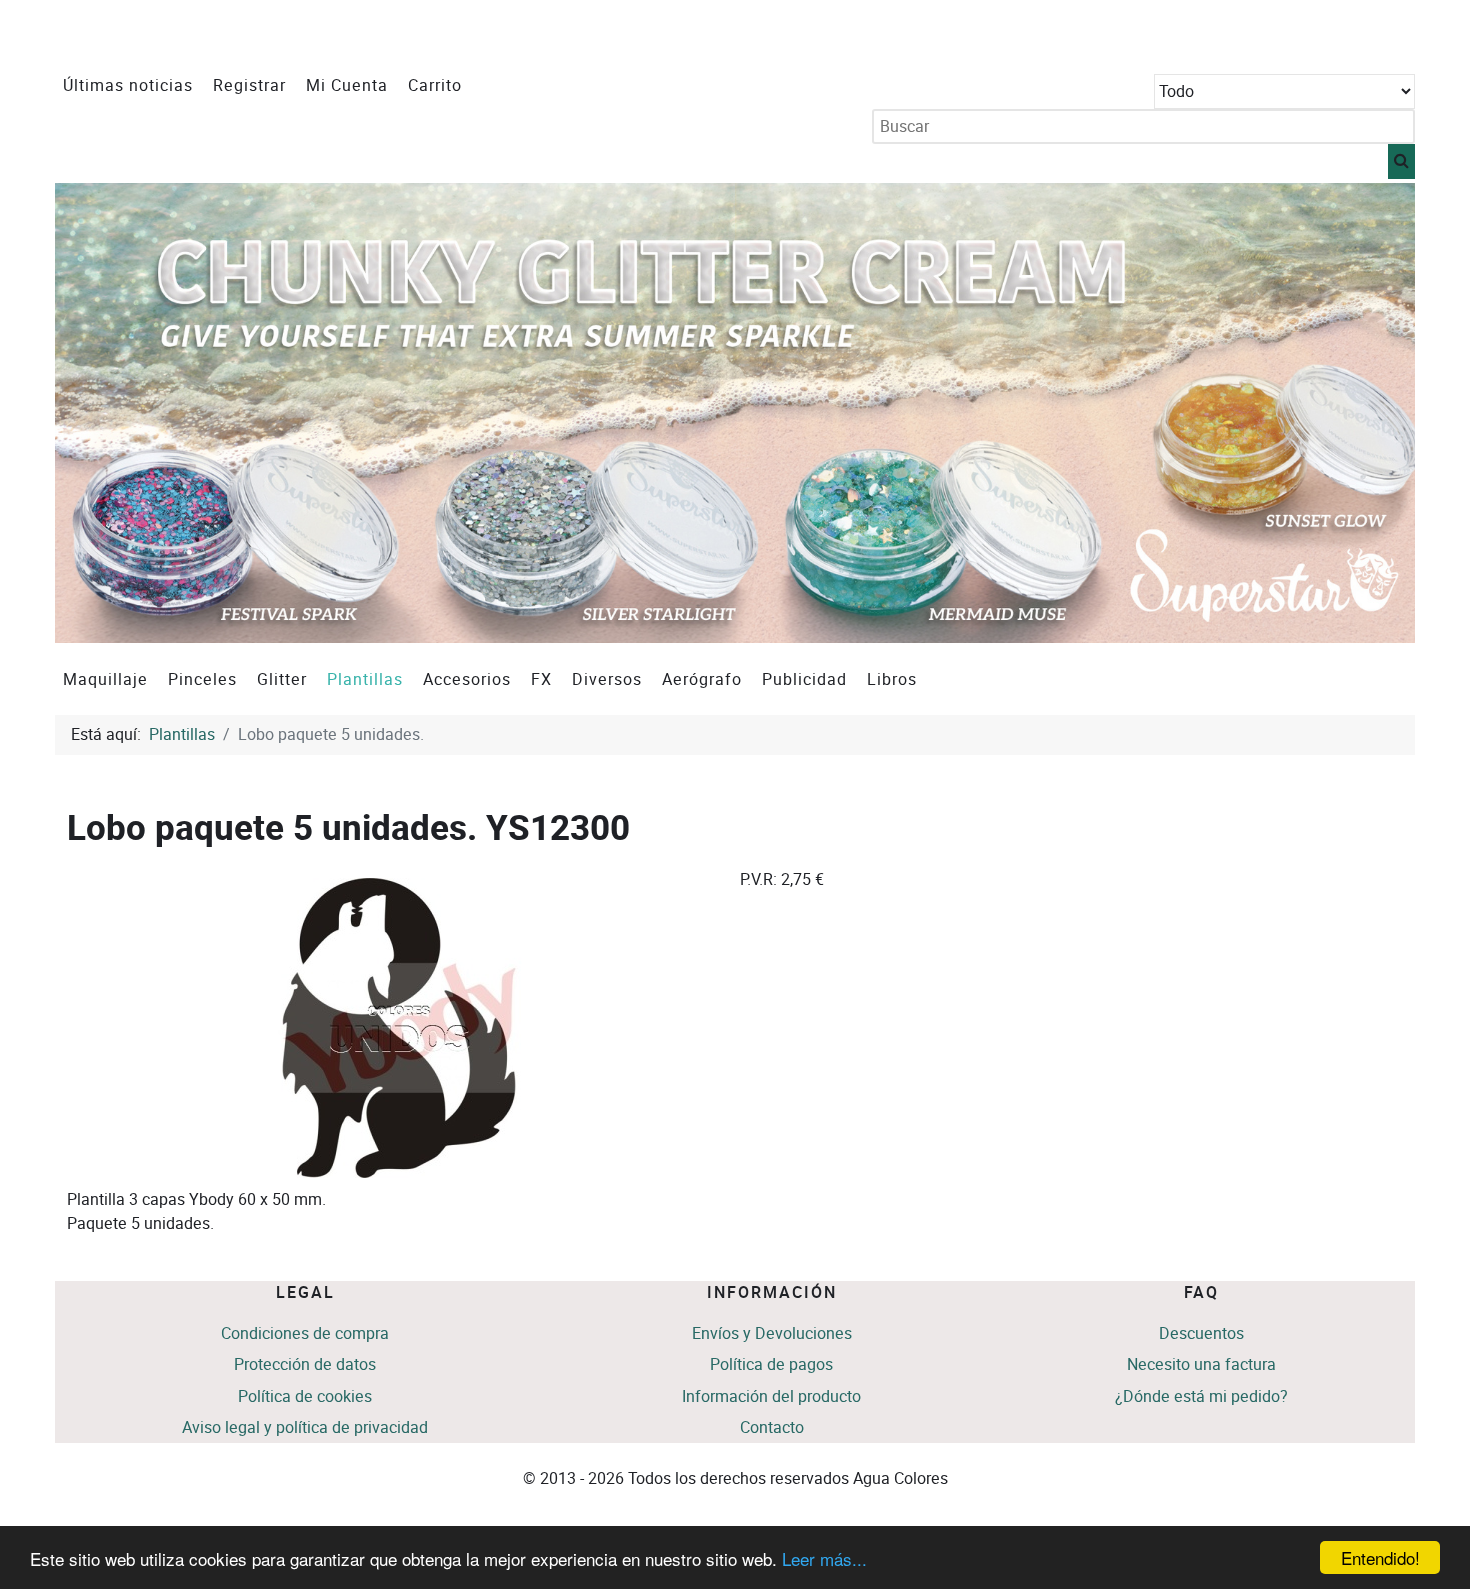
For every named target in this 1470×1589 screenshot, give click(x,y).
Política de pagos (771, 1364)
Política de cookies (305, 1396)
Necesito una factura (1201, 1364)
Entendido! (1380, 1557)
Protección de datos (305, 1364)
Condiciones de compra (305, 1333)
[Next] (1377, 412)
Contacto (772, 1427)
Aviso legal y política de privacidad (305, 1427)
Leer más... (824, 1558)
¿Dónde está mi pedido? (1201, 1396)
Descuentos (1201, 1333)
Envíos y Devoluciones (772, 1333)
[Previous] (92, 412)
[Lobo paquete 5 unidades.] (399, 1026)
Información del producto (771, 1396)
